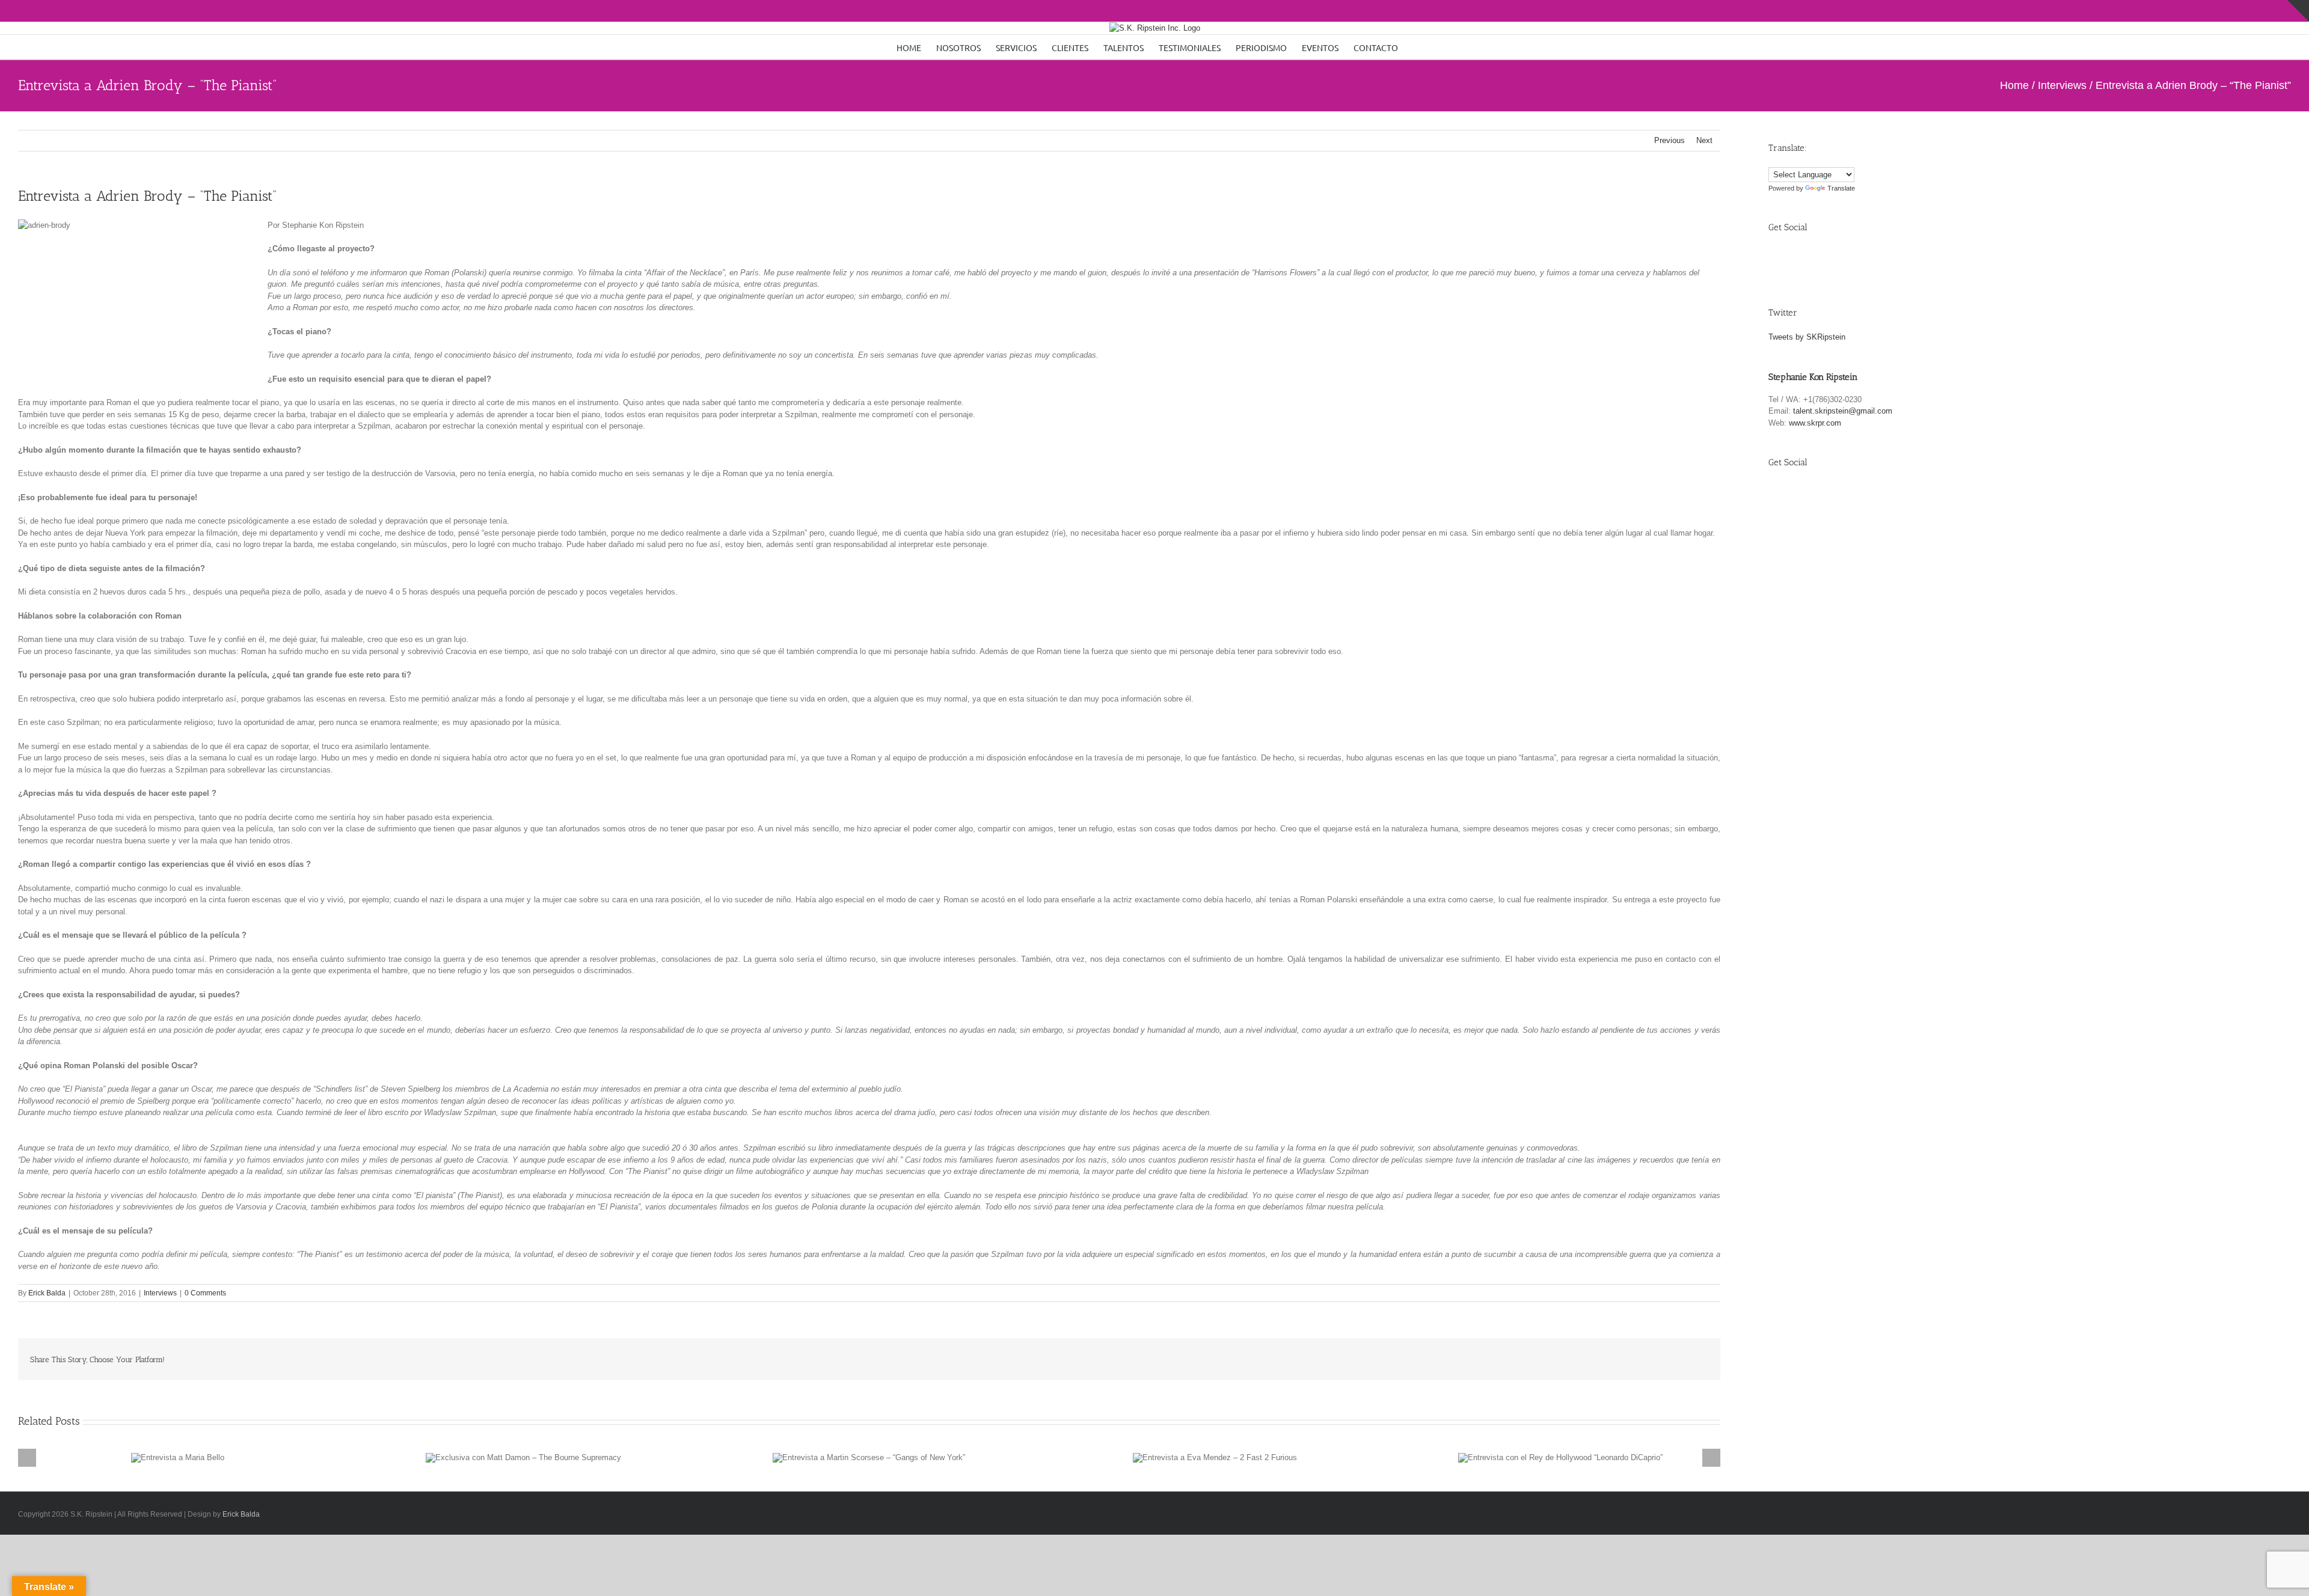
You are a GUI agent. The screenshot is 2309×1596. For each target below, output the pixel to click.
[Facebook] (1778, 258)
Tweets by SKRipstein (1807, 337)
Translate (1841, 188)
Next (1704, 140)
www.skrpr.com (1815, 423)
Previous (1670, 140)
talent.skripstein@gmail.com (1843, 411)
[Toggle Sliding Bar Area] (2298, 11)
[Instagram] (1833, 258)
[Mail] (1861, 258)
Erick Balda (47, 1293)
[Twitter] (1805, 258)
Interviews (160, 1293)
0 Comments (205, 1293)
